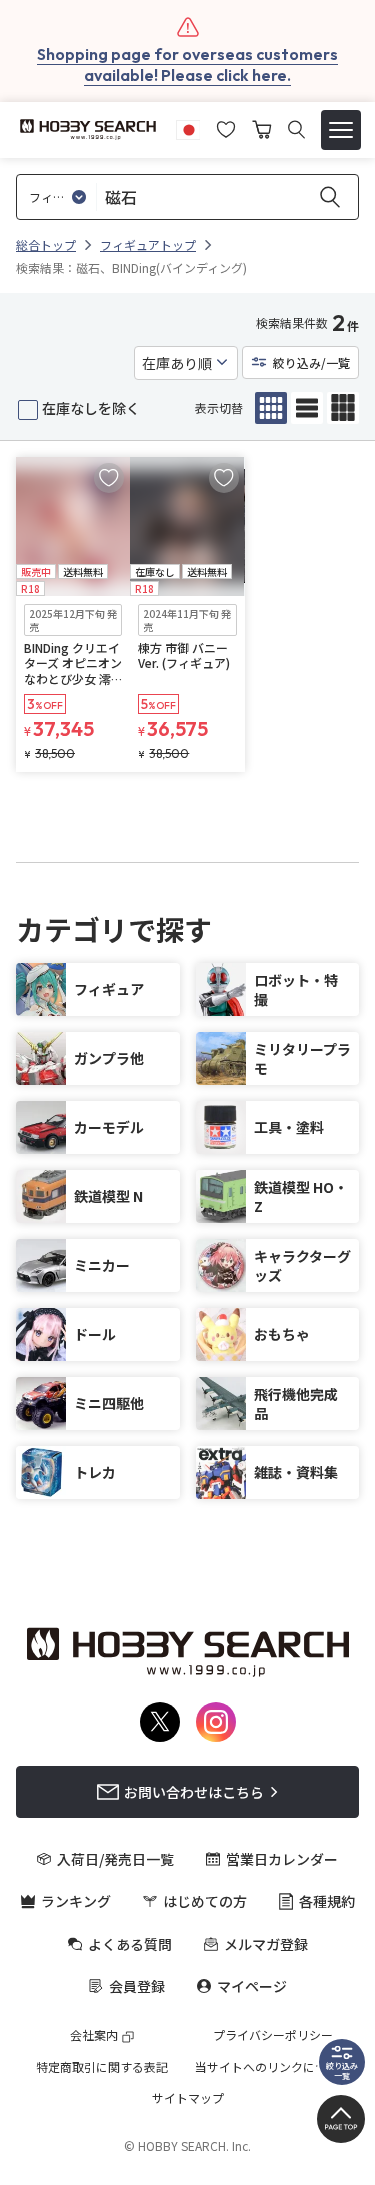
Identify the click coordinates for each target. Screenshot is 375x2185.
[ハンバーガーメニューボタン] (341, 130)
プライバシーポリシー (273, 2035)
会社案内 (94, 2035)
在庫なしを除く (91, 408)
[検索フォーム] (296, 129)
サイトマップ (188, 2098)
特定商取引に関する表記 (102, 2067)
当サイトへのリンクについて (273, 2067)
